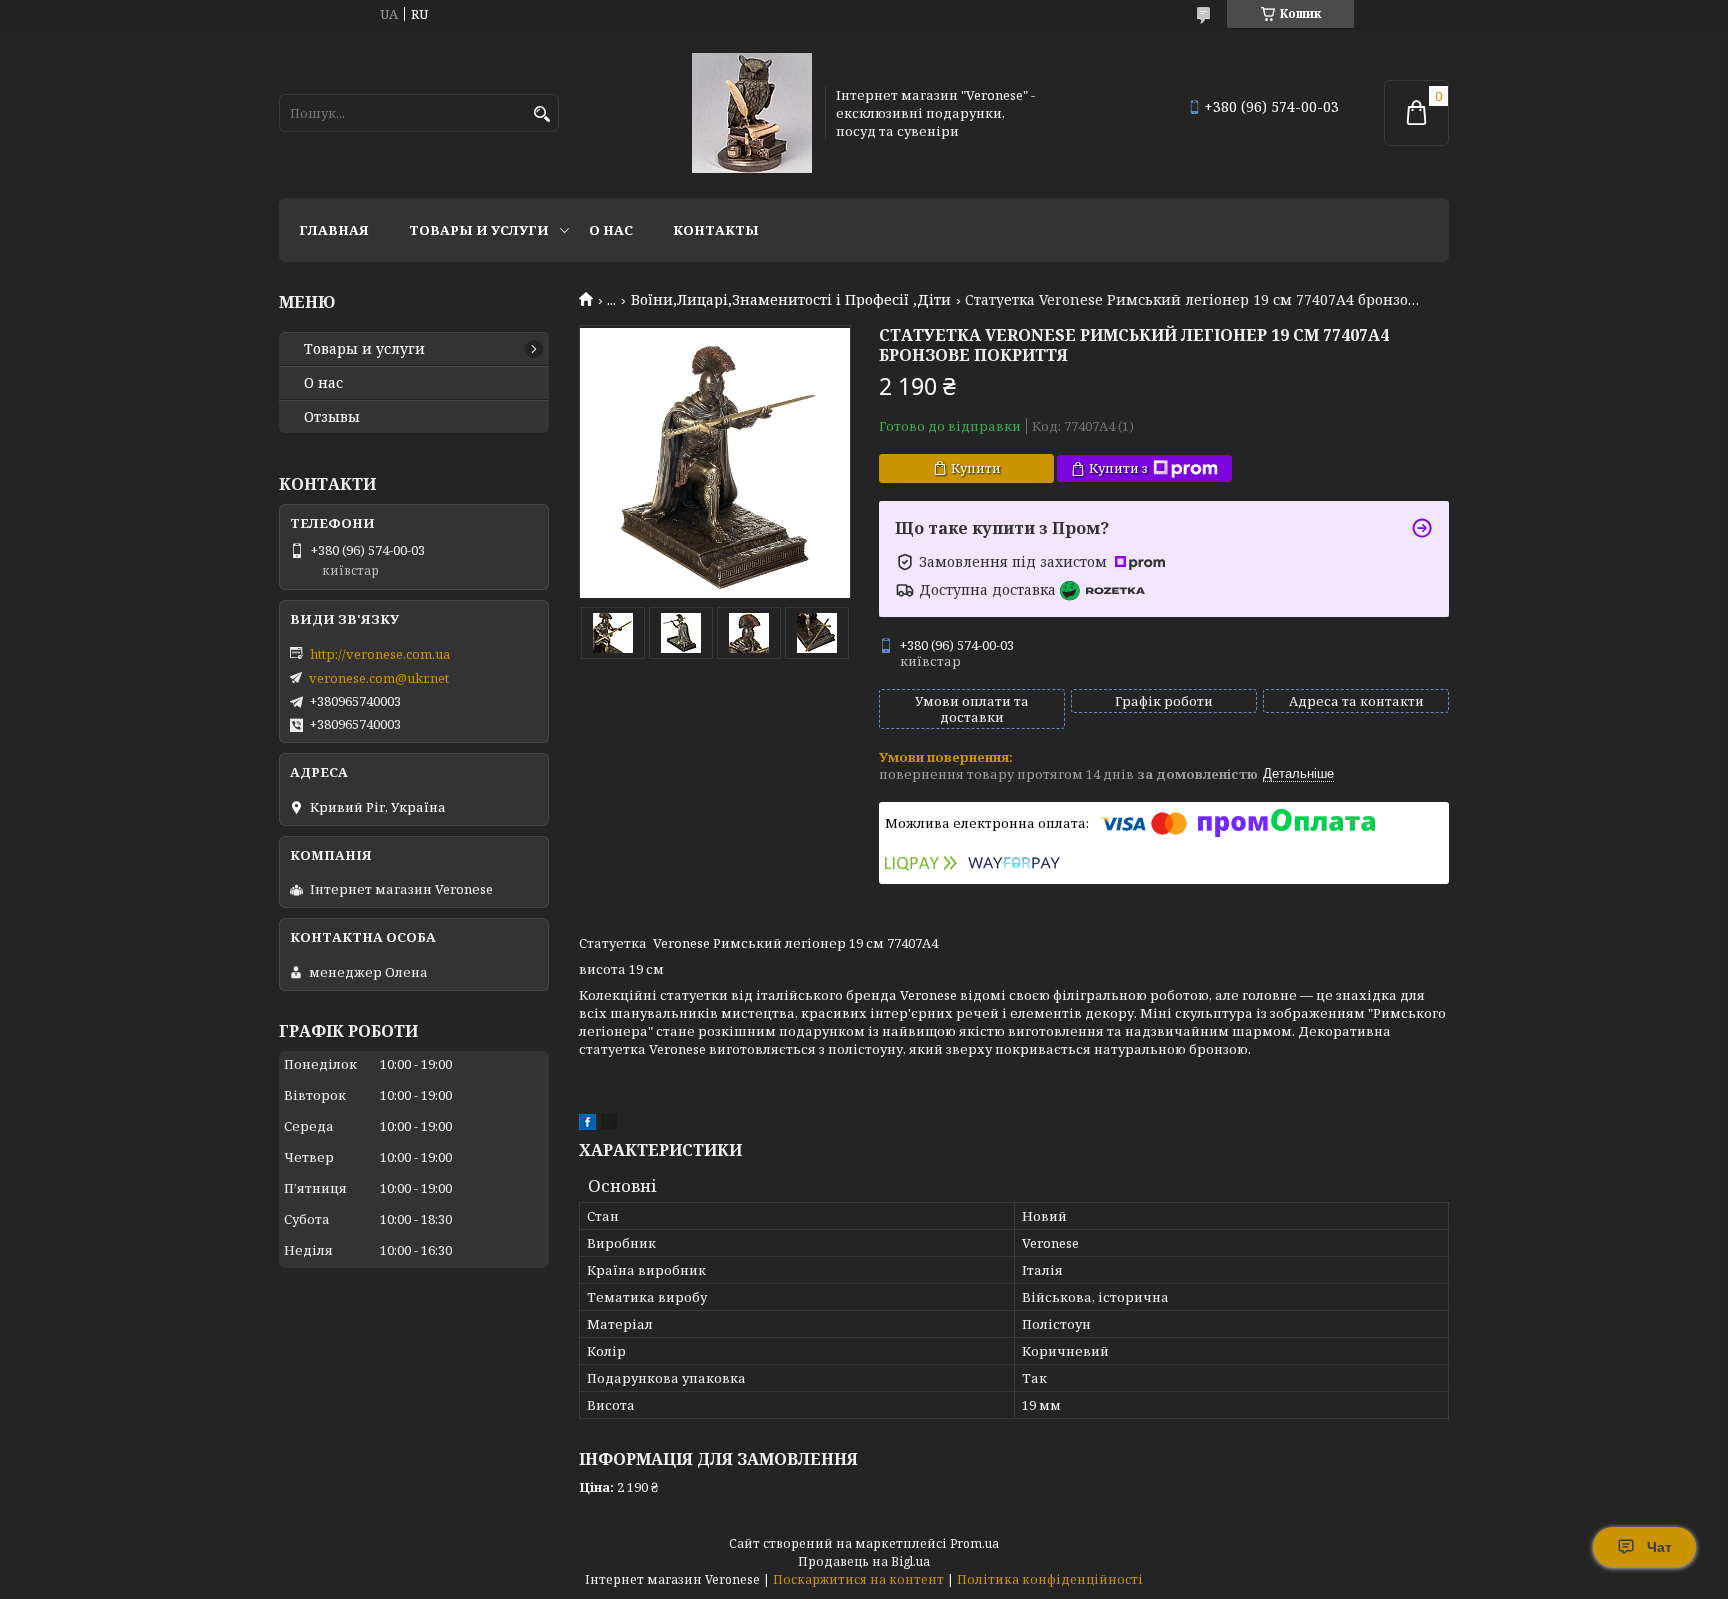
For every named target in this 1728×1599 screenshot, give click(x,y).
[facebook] (587, 1125)
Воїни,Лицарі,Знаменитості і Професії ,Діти (791, 300)
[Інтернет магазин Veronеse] (752, 113)
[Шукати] (541, 114)
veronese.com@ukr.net (379, 678)
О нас (611, 230)
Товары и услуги (479, 230)
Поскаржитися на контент (858, 1579)
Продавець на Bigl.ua (864, 1561)
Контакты (716, 230)
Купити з (1118, 468)
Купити (976, 468)
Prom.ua (974, 1543)
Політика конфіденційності (1050, 1579)
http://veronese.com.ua (380, 654)
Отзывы (332, 417)
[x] (609, 1125)
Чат (1659, 1547)
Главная (334, 230)
